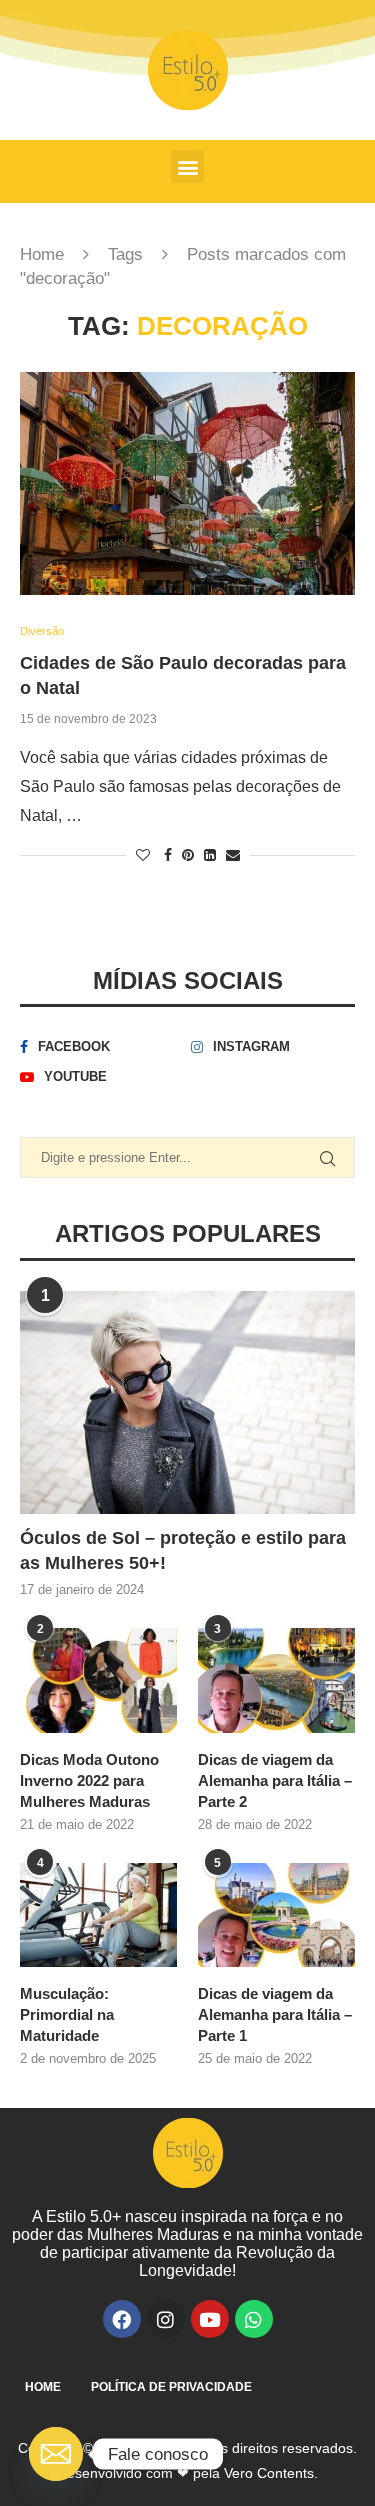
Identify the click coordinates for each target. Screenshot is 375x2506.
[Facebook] (122, 2319)
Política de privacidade (171, 2387)
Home (42, 254)
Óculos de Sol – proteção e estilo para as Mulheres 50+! (183, 1550)
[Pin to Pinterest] (188, 855)
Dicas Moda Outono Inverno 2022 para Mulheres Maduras (89, 1780)
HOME (43, 2387)
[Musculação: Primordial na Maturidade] (98, 1915)
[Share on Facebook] (168, 855)
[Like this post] (143, 855)
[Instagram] (166, 2319)
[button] (187, 166)
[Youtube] (210, 2319)
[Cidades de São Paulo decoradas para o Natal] (187, 483)
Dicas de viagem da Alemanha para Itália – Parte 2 (275, 1780)
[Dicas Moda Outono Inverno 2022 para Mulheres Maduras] (98, 1680)
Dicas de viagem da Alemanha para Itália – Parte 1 (275, 2014)
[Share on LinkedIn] (210, 855)
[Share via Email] (233, 855)
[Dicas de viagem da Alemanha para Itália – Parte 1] (276, 1915)
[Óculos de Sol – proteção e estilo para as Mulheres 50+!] (187, 1402)
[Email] (56, 2454)
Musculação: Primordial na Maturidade (67, 2014)
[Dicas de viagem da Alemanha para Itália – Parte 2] (276, 1680)
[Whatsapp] (254, 2319)
